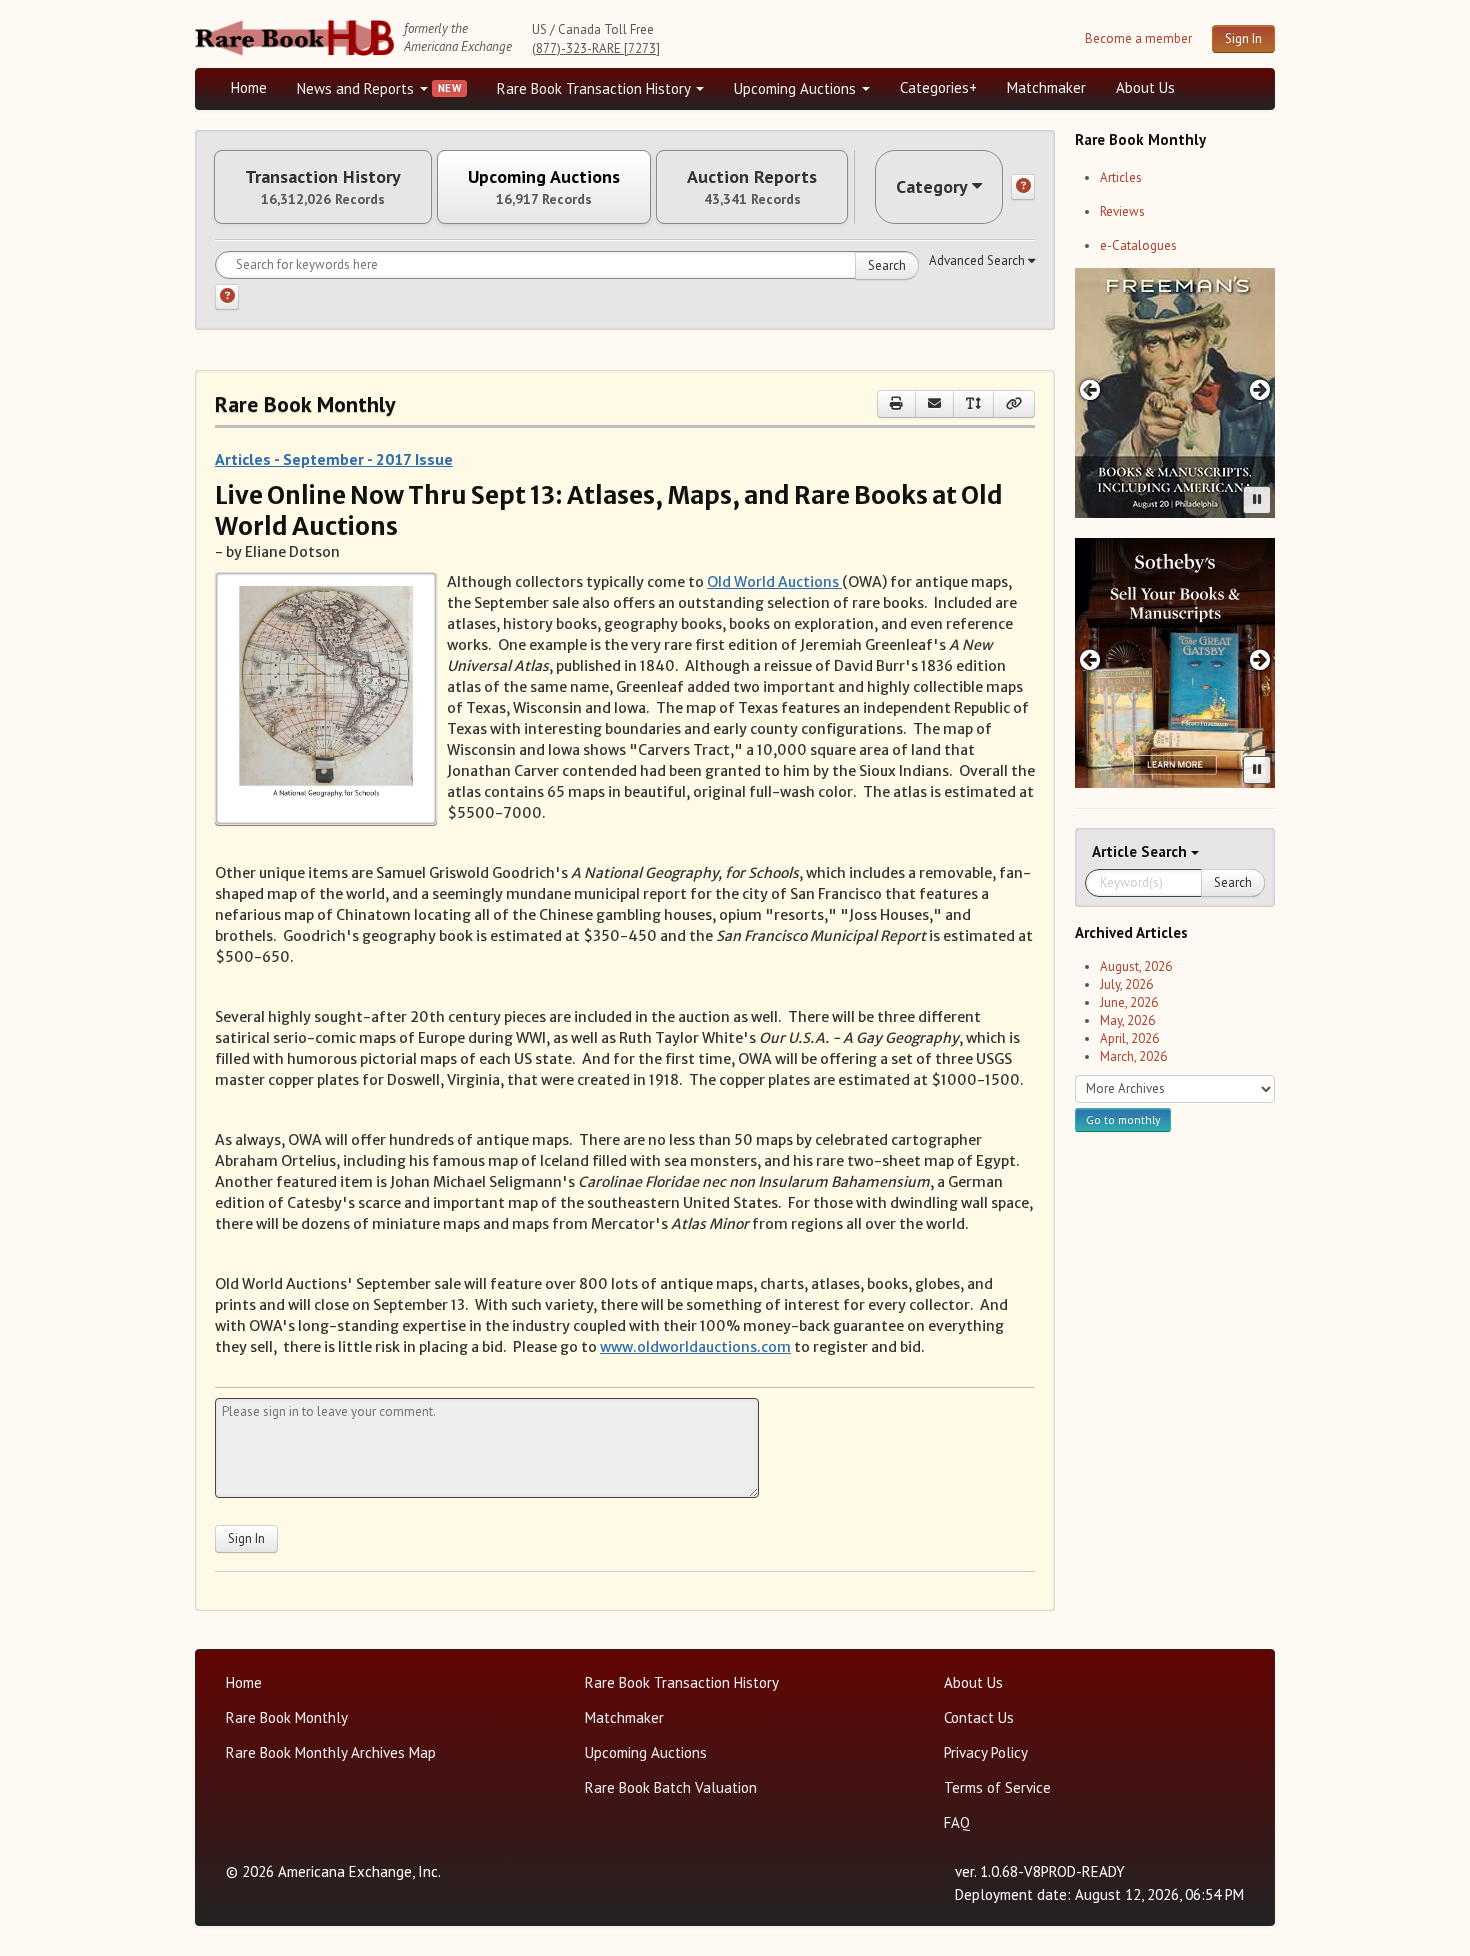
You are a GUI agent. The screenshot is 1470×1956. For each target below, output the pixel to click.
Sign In (1243, 38)
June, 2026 (1129, 1002)
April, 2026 (1129, 1038)
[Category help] (1023, 187)
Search (887, 265)
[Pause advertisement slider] (1257, 500)
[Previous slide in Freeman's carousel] (1089, 389)
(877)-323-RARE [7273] (596, 48)
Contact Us (979, 1717)
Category (932, 186)
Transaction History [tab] (323, 187)
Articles (1121, 177)
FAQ (957, 1822)
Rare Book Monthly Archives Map (331, 1752)
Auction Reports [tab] (752, 187)
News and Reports (357, 88)
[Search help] (227, 297)
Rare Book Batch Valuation (671, 1787)
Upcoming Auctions (797, 88)
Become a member (1138, 38)
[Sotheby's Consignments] (1175, 663)
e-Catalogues (1138, 245)
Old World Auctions (774, 582)
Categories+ (938, 87)
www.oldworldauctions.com (695, 1347)
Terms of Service (997, 1787)
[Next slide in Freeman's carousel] (1260, 389)
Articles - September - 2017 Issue (334, 459)
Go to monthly (1123, 1119)
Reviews (1122, 211)
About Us (1145, 87)
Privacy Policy (986, 1752)
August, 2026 (1136, 966)
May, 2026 (1127, 1020)
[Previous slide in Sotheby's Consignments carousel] (1089, 659)
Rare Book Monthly (287, 1717)
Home (249, 87)
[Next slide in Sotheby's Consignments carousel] (1260, 659)
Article (1116, 851)
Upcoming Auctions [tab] (544, 187)
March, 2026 (1133, 1056)
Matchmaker (1046, 87)
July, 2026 (1126, 984)
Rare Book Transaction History (595, 88)
